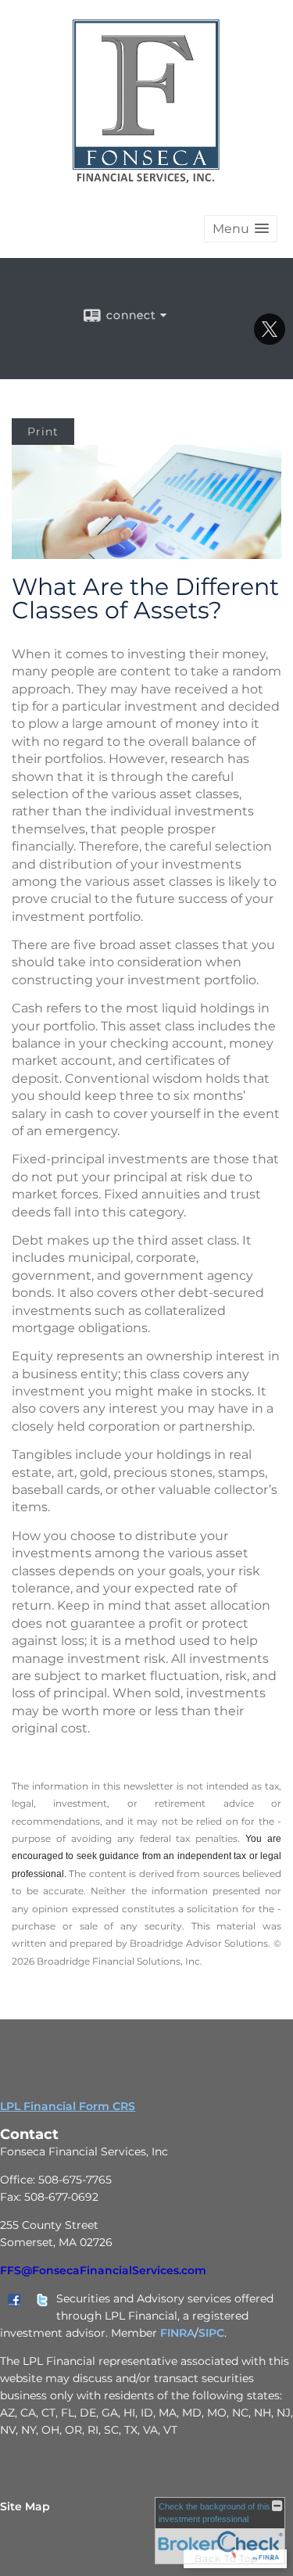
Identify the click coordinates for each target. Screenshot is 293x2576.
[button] (241, 229)
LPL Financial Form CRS (68, 2106)
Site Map (25, 2506)
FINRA (177, 2333)
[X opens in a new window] (270, 339)
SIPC (211, 2333)
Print (43, 432)
